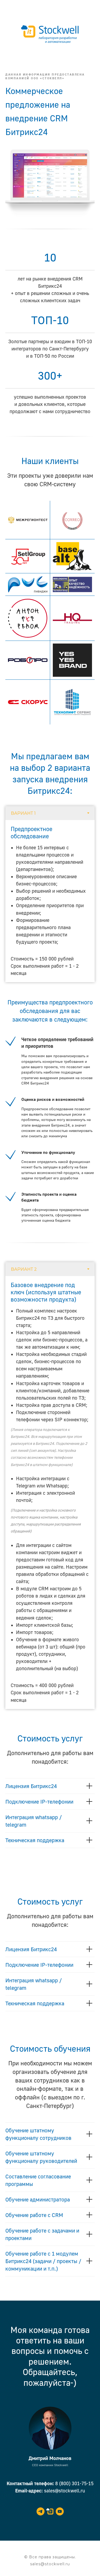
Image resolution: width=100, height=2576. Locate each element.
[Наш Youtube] (60, 2511)
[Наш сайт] (50, 2511)
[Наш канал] (41, 2511)
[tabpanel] (50, 901)
